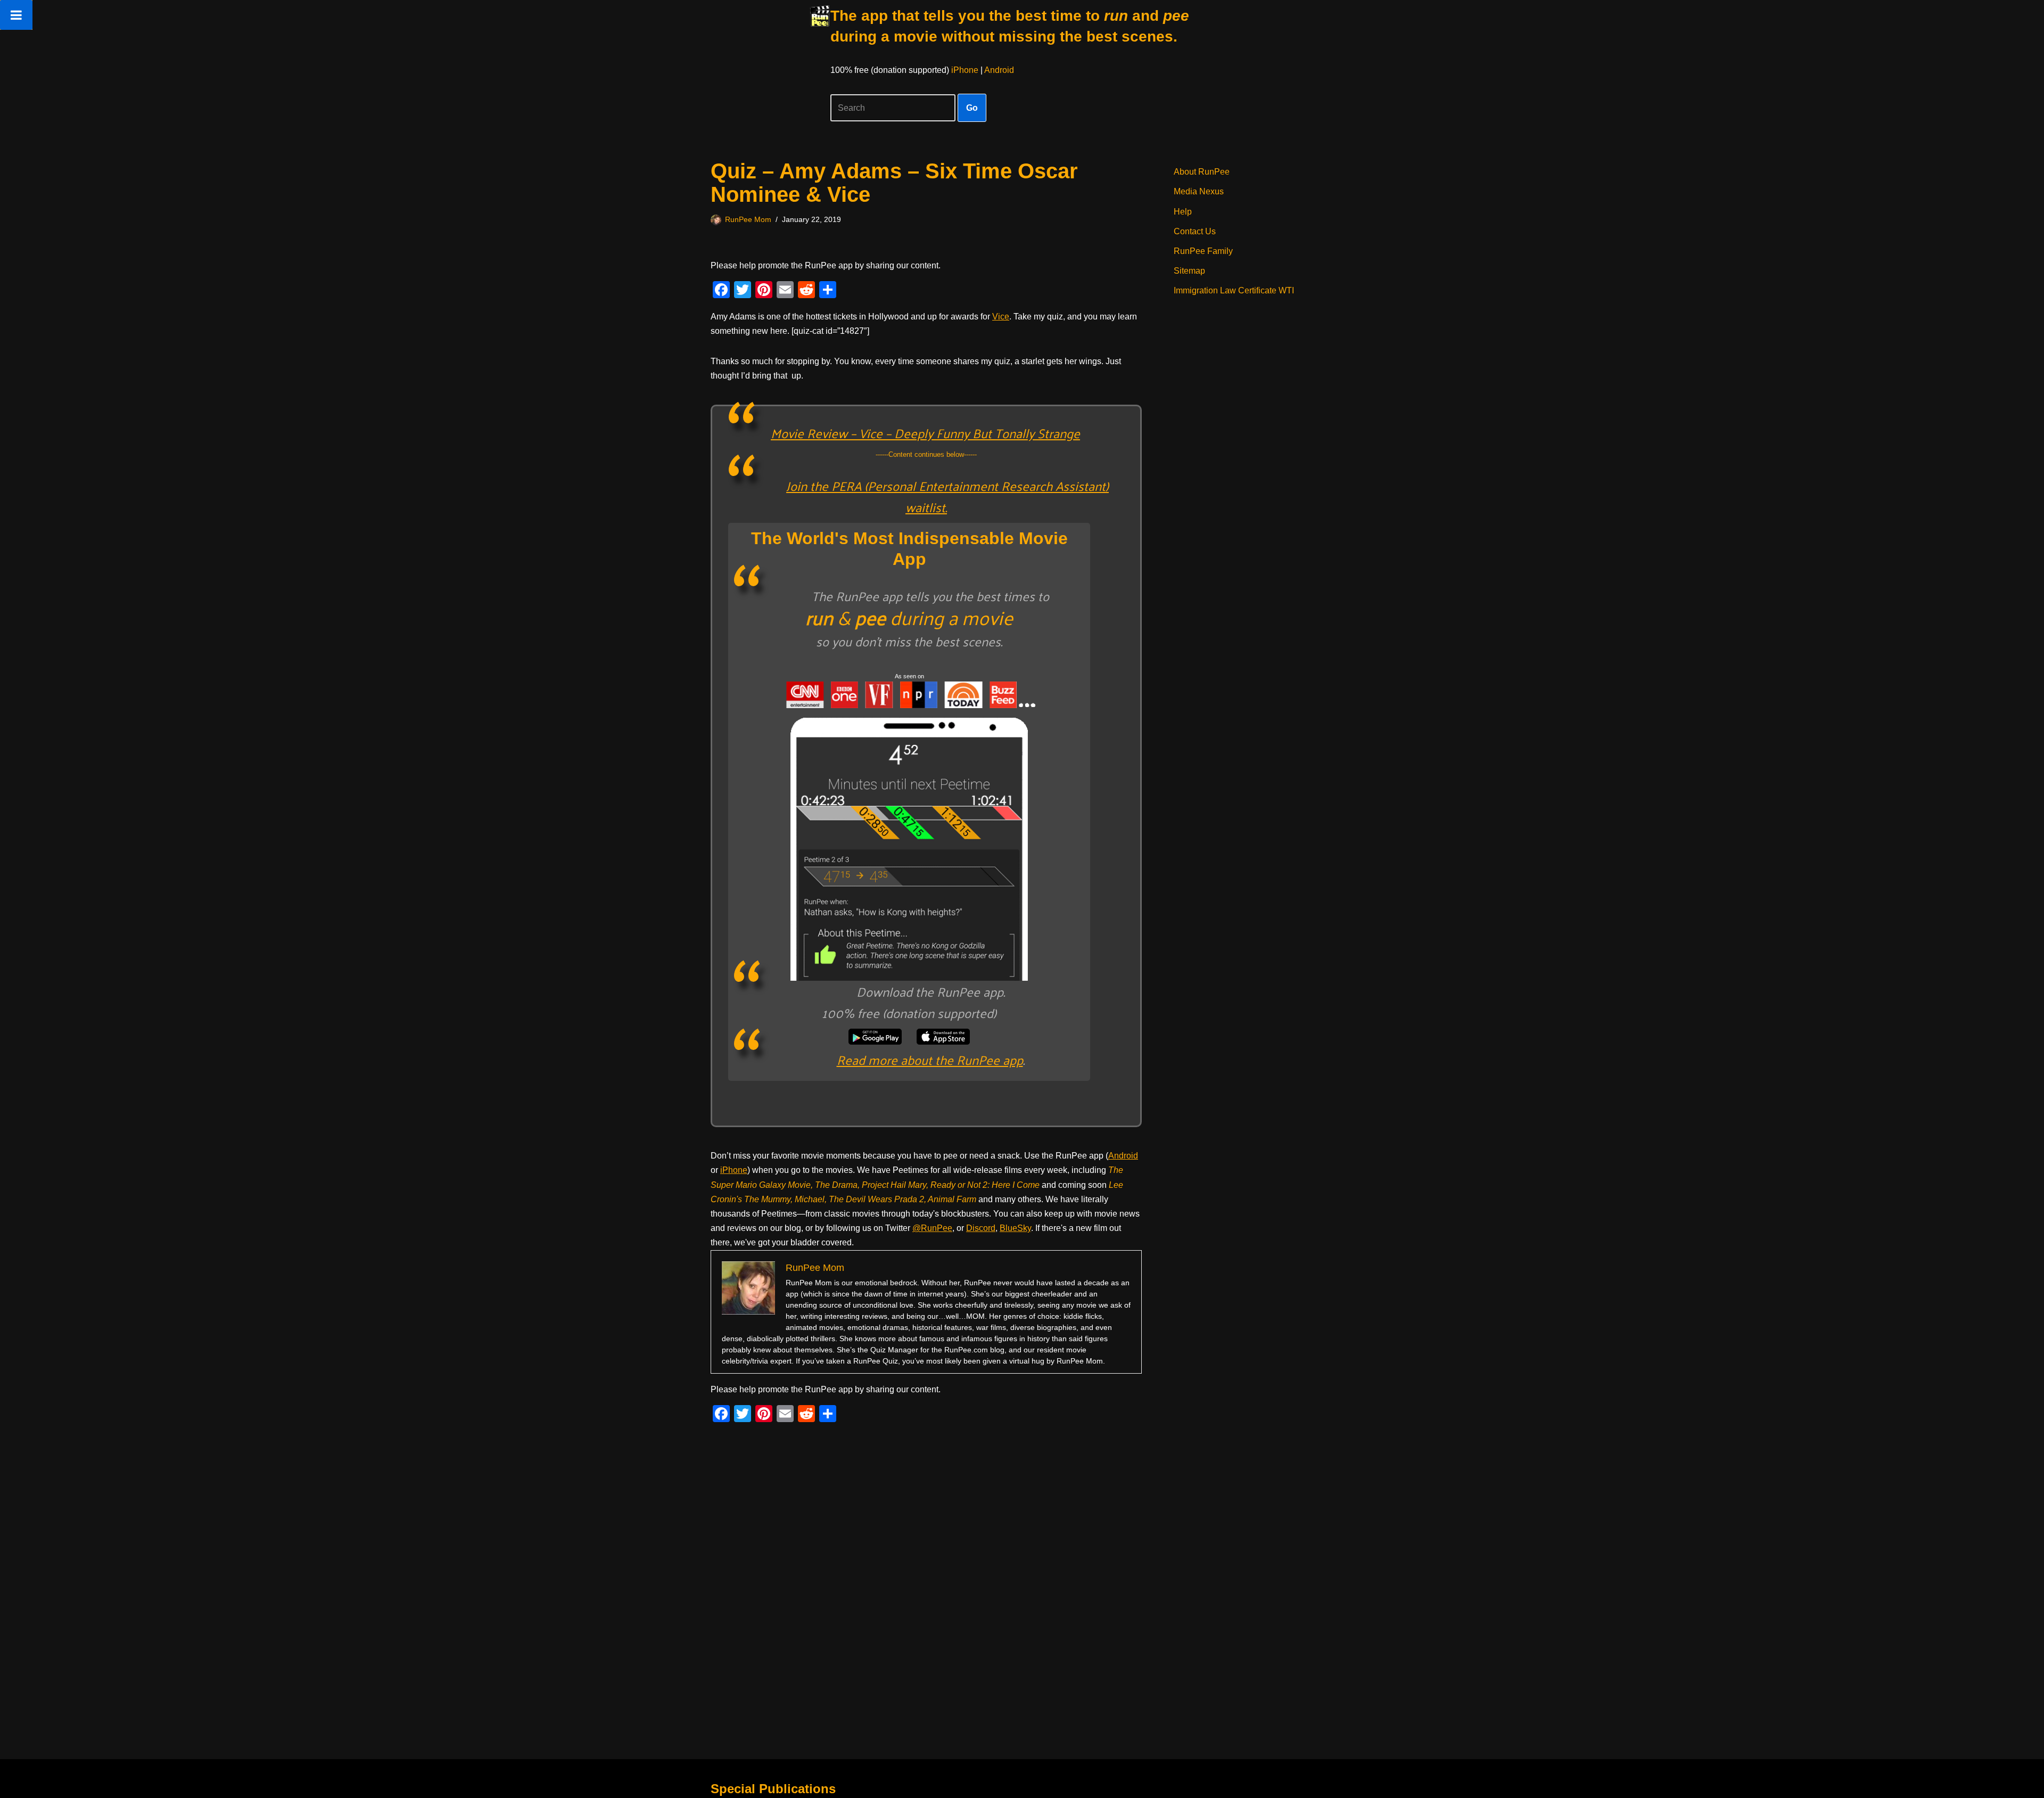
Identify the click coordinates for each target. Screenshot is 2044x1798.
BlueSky (1015, 1228)
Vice (1001, 317)
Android (999, 70)
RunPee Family (1203, 251)
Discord (981, 1228)
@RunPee (932, 1228)
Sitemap (1189, 271)
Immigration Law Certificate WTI (1234, 290)
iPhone (965, 70)
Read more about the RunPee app (930, 1060)
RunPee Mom (748, 219)
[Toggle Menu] (16, 15)
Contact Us (1195, 231)
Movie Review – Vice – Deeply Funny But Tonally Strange (925, 433)
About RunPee (1202, 172)
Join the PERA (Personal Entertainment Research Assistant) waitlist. (947, 496)
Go (972, 108)
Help (1183, 212)
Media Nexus (1199, 191)
